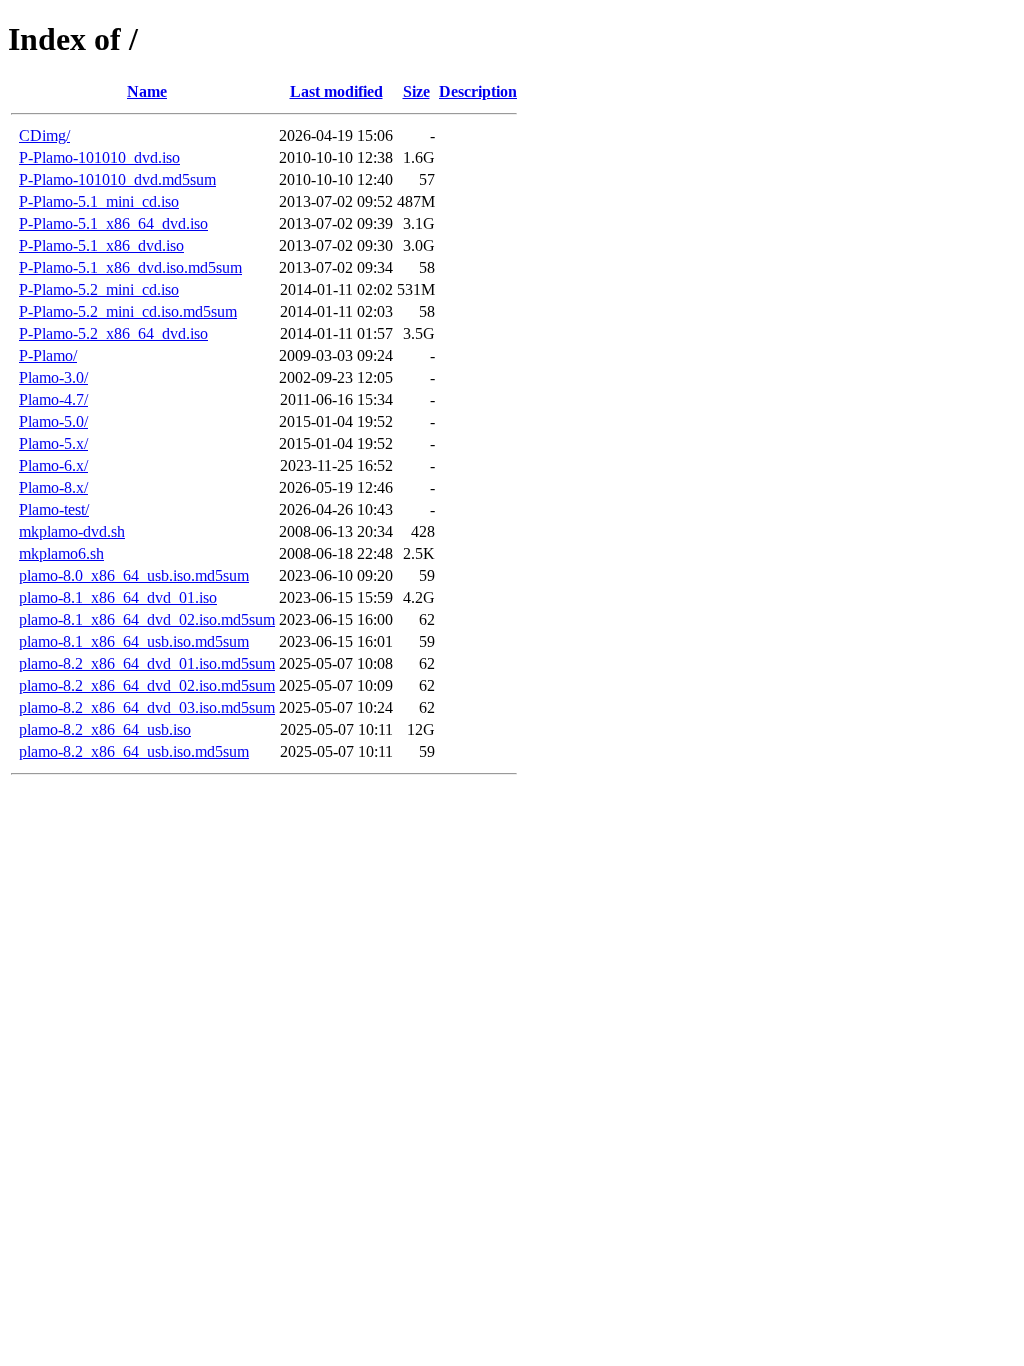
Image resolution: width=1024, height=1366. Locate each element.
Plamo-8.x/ (53, 487)
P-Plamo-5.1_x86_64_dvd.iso (113, 223)
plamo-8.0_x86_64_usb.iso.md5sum (134, 575)
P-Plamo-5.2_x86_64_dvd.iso (113, 333)
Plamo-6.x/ (53, 465)
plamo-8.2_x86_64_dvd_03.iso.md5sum (147, 707)
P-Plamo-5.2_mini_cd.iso (99, 289)
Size (416, 91)
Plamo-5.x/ (53, 443)
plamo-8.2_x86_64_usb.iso (105, 729)
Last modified (336, 91)
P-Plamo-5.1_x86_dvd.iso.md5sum (130, 267)
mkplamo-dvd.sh (72, 531)
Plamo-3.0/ (53, 377)
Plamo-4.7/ (53, 399)
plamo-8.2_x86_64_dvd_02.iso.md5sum (147, 685)
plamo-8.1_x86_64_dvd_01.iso (118, 597)
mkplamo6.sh (61, 553)
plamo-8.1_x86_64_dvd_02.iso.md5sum (147, 619)
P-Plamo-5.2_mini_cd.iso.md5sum (128, 311)
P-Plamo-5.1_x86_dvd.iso (101, 245)
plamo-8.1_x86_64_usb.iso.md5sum (134, 641)
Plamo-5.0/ (53, 421)
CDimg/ (44, 135)
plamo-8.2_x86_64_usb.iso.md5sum (134, 751)
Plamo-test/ (54, 509)
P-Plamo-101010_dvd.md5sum (117, 179)
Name (147, 91)
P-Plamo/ (48, 355)
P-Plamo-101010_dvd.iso (99, 157)
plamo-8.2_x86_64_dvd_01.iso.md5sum (147, 663)
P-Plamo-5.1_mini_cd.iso (99, 201)
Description (478, 91)
